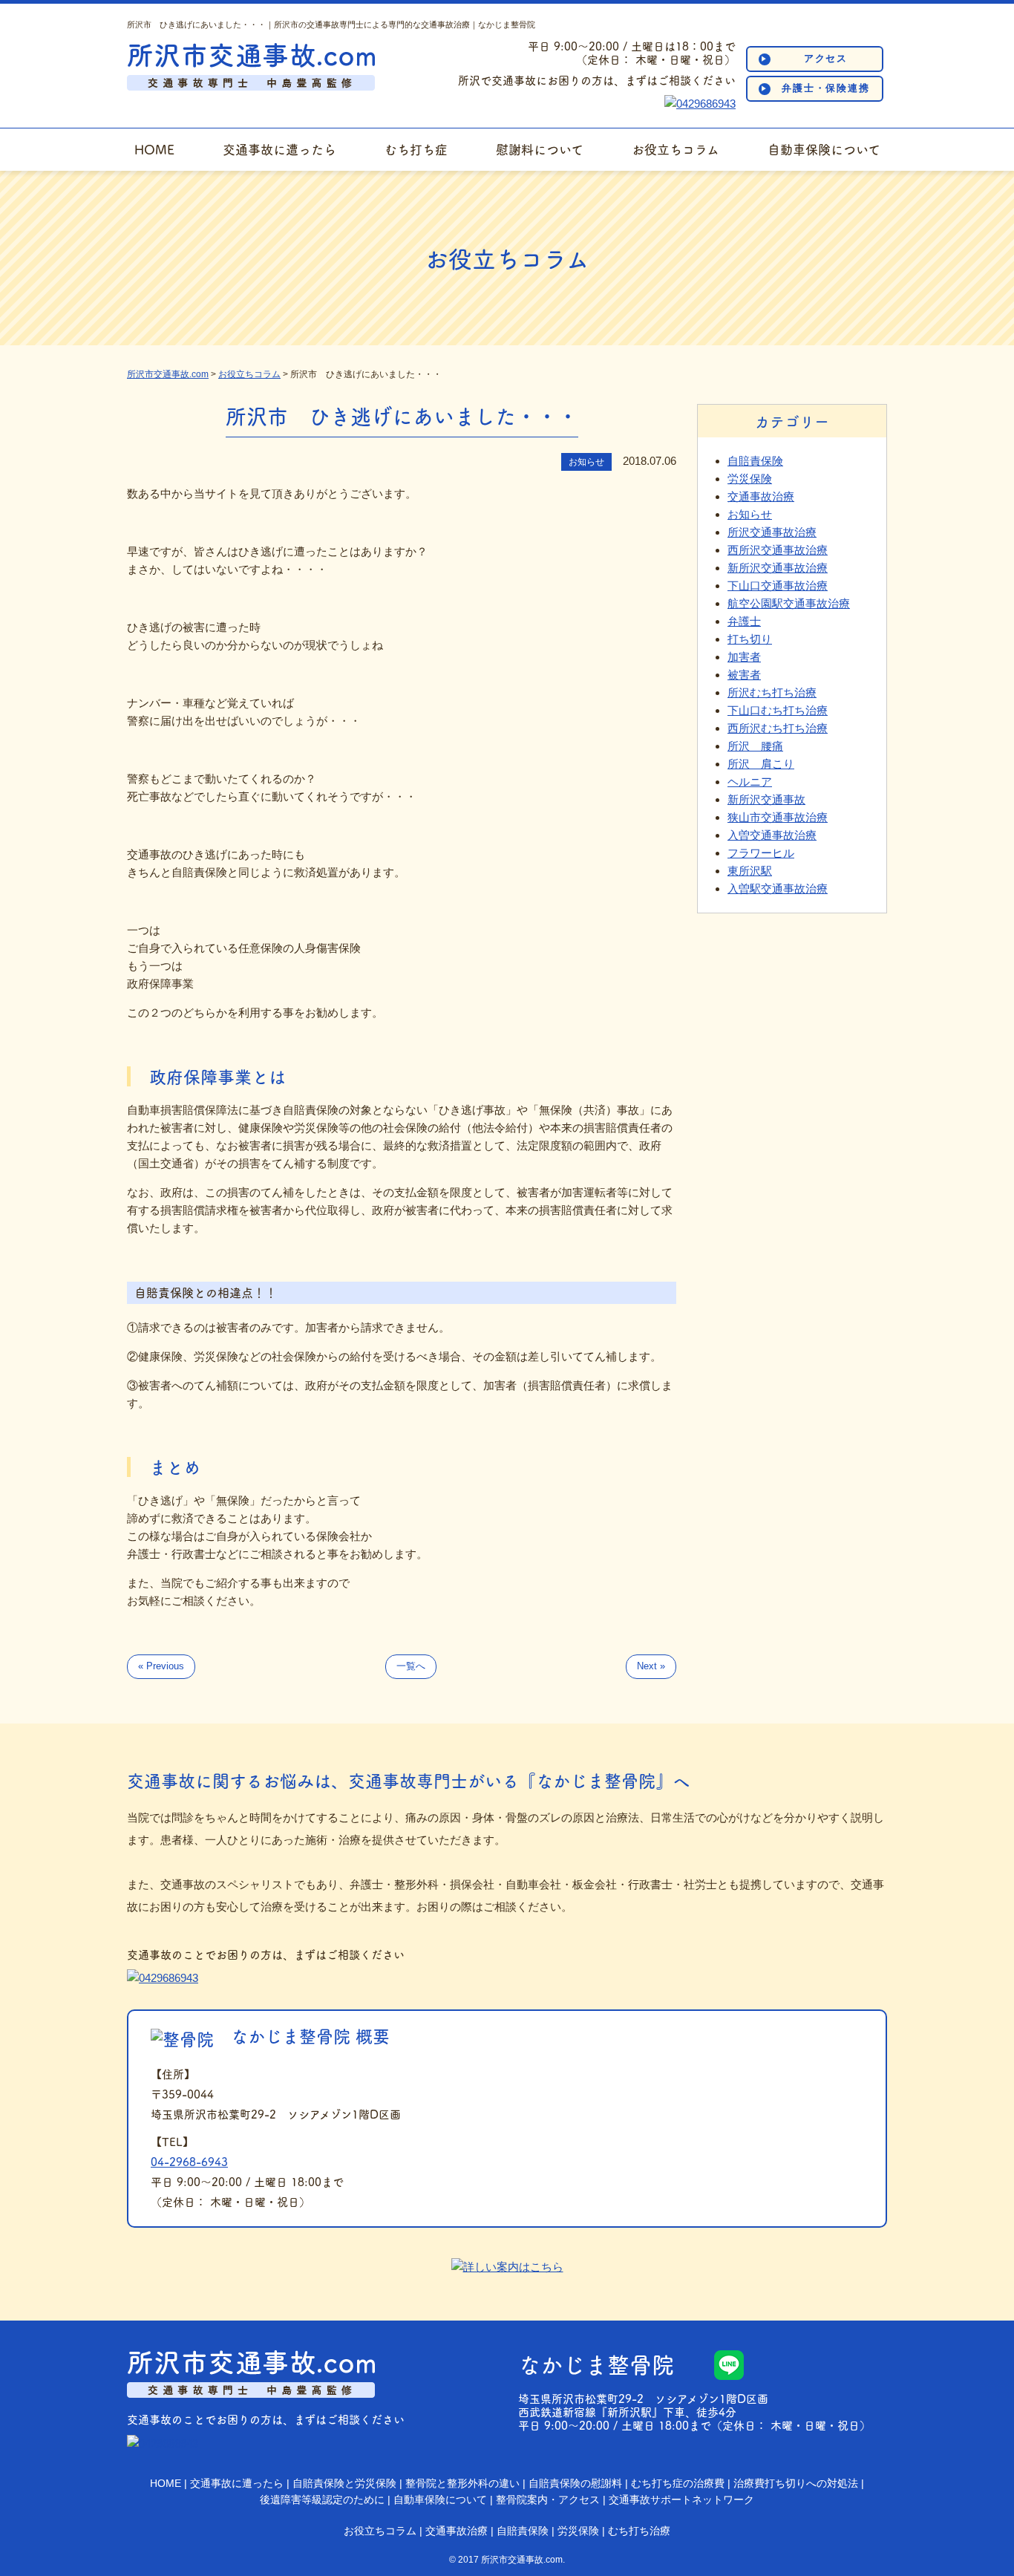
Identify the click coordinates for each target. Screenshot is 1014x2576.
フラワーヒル (761, 853)
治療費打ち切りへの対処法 (796, 2483)
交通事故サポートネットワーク (681, 2500)
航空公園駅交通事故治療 (789, 603)
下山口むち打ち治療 (778, 710)
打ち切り (750, 639)
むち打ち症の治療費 (678, 2483)
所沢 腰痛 (755, 746)
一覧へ (411, 1666)
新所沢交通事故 (766, 799)
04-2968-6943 (189, 2161)
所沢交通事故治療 (772, 532)
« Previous (161, 1666)
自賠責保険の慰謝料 (575, 2483)
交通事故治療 (761, 496)
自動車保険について (824, 149)
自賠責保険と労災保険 (344, 2483)
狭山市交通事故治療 (778, 817)
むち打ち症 (416, 149)
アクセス (826, 58)
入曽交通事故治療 (772, 835)
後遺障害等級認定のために (322, 2500)
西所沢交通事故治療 (778, 550)
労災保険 (750, 479)
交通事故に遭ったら (279, 149)
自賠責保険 (755, 461)
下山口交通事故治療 (778, 586)
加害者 (744, 657)
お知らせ (750, 514)
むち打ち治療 (639, 2531)
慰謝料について (540, 149)
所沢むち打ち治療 (772, 692)
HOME (154, 149)
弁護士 (744, 621)
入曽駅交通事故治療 (778, 888)
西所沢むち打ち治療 (778, 728)
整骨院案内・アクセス (548, 2500)
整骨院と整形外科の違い (462, 2483)
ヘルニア (750, 782)
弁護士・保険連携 (826, 88)
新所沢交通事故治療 (778, 568)
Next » (651, 1666)
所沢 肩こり (761, 764)
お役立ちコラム (676, 149)
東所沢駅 (750, 871)
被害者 (744, 675)
